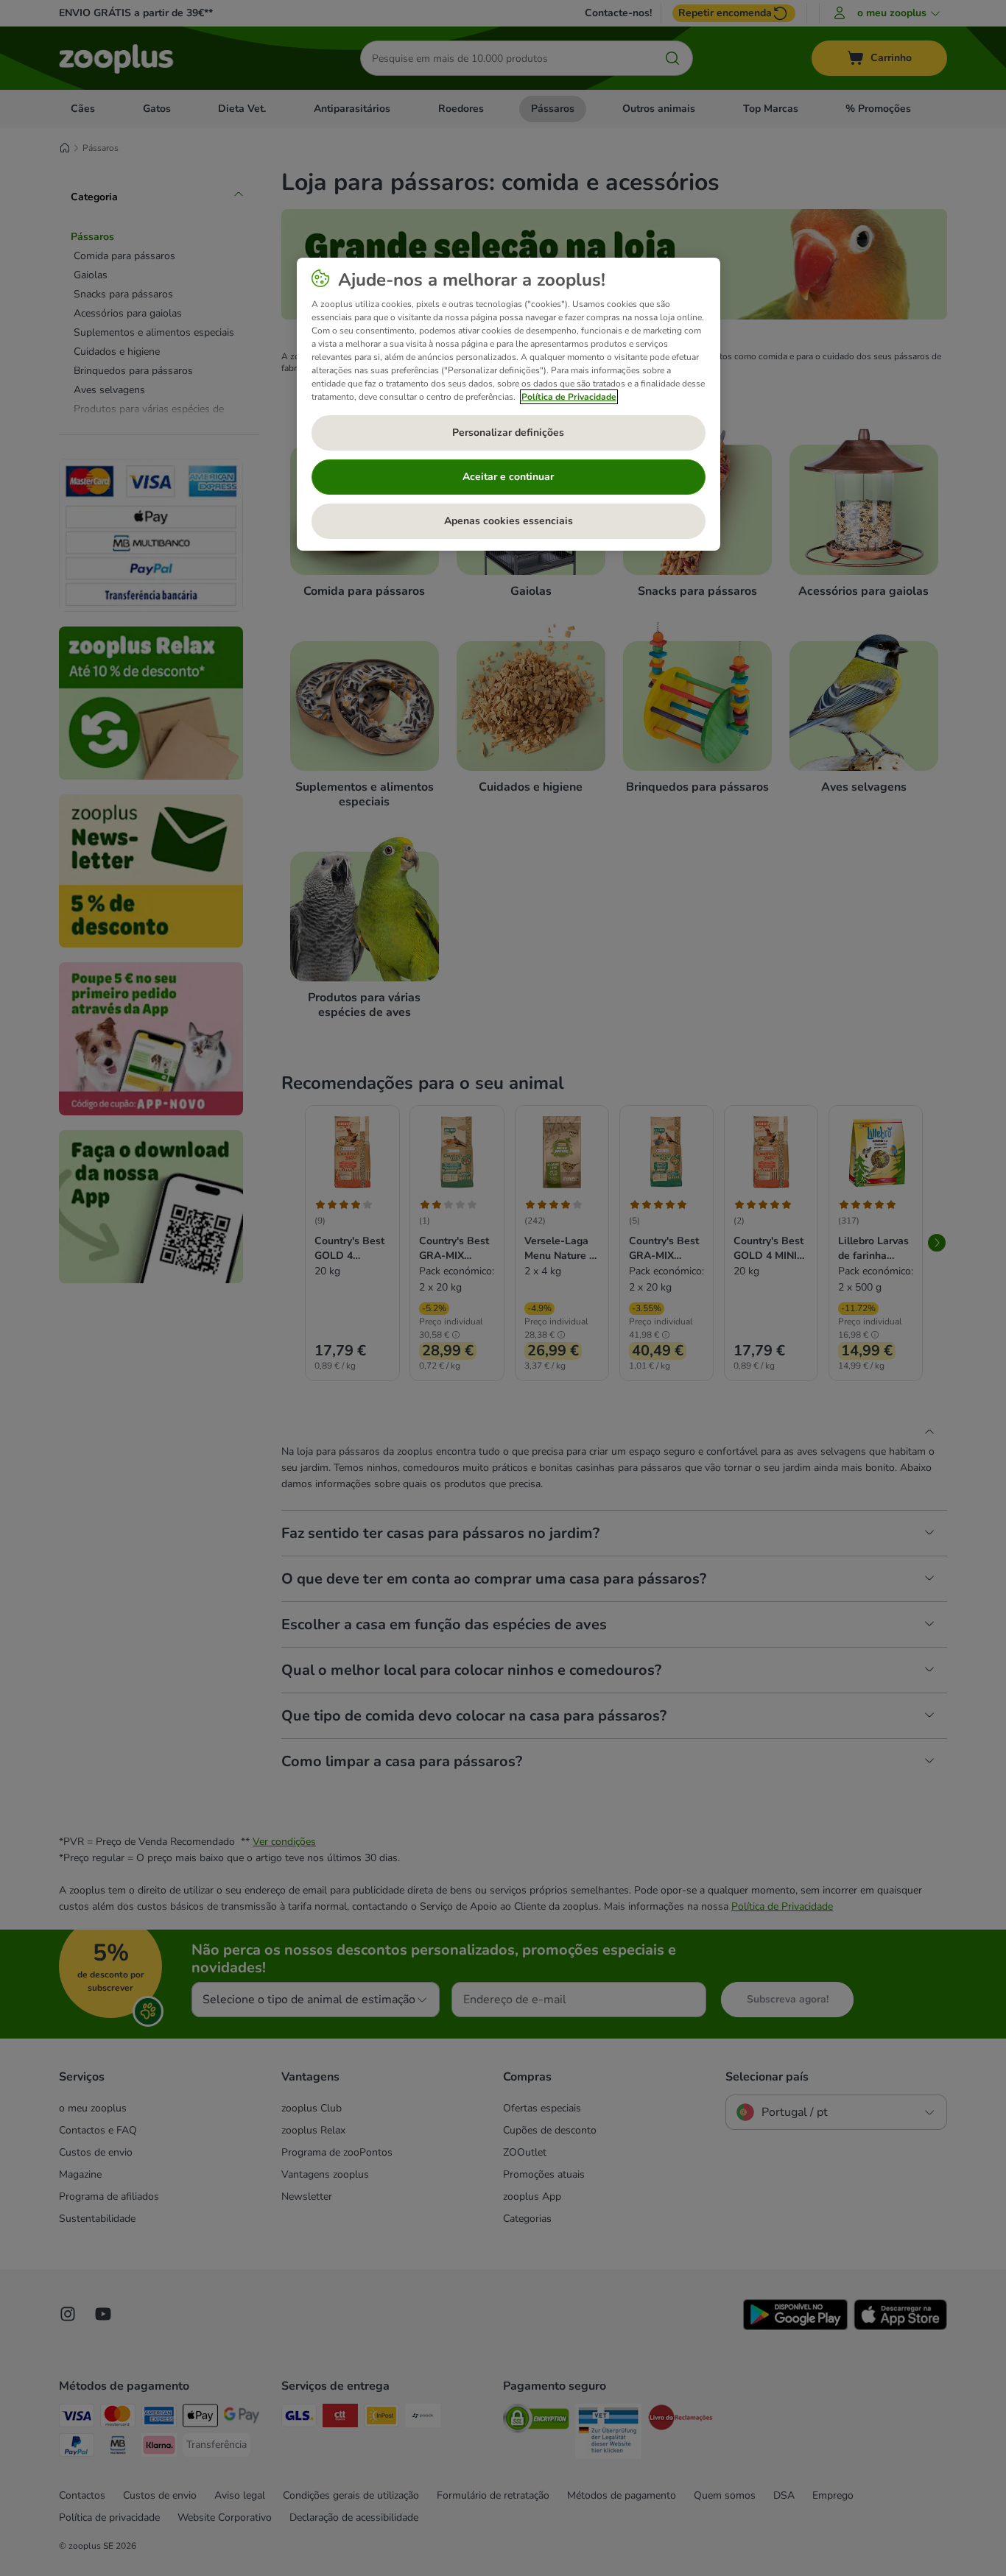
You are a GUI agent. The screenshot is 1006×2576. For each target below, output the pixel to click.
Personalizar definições (508, 433)
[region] (509, 404)
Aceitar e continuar (508, 477)
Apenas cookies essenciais (509, 521)
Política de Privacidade (569, 397)
